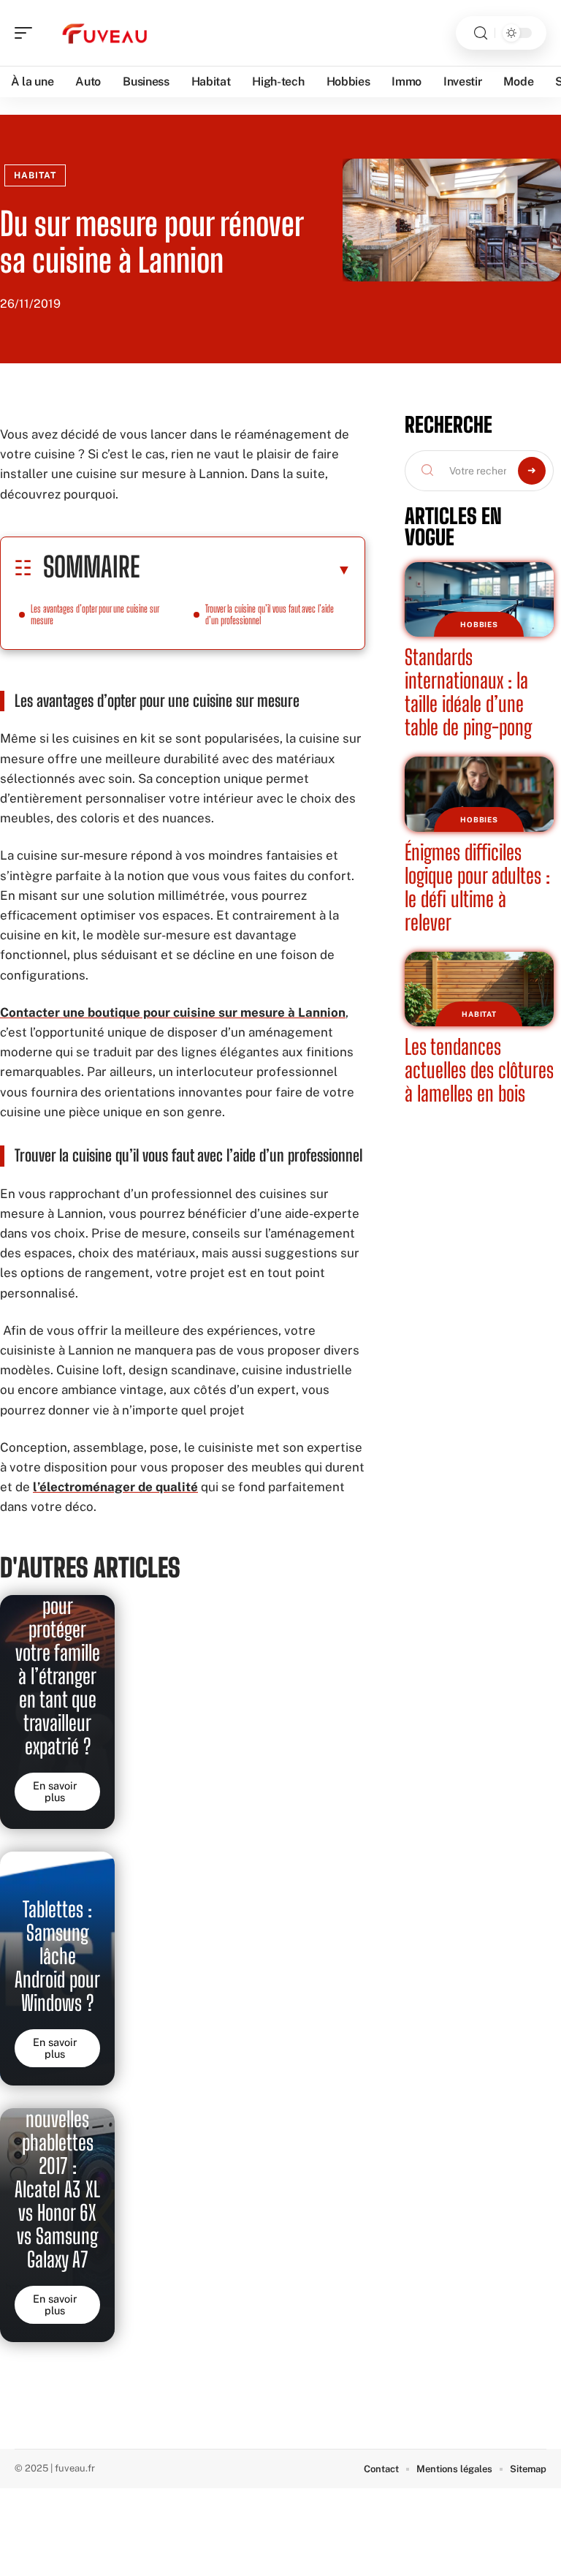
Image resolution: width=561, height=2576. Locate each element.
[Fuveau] (105, 33)
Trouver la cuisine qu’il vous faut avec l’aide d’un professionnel (270, 614)
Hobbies (479, 624)
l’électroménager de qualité (115, 1487)
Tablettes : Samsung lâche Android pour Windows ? (57, 1956)
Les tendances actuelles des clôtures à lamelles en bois (479, 1070)
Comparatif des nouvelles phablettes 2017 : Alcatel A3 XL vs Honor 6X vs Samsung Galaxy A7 (57, 2166)
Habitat (35, 175)
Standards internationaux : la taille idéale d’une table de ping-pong (468, 692)
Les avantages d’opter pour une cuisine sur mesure (95, 614)
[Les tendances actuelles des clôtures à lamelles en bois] (479, 989)
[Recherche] (481, 33)
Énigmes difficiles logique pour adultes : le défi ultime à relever (477, 887)
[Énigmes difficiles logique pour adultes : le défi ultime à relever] (479, 794)
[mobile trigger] (27, 33)
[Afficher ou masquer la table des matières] (245, 569)
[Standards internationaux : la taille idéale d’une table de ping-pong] (479, 599)
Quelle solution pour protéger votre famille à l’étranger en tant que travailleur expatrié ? (58, 1653)
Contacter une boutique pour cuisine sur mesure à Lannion (173, 1012)
